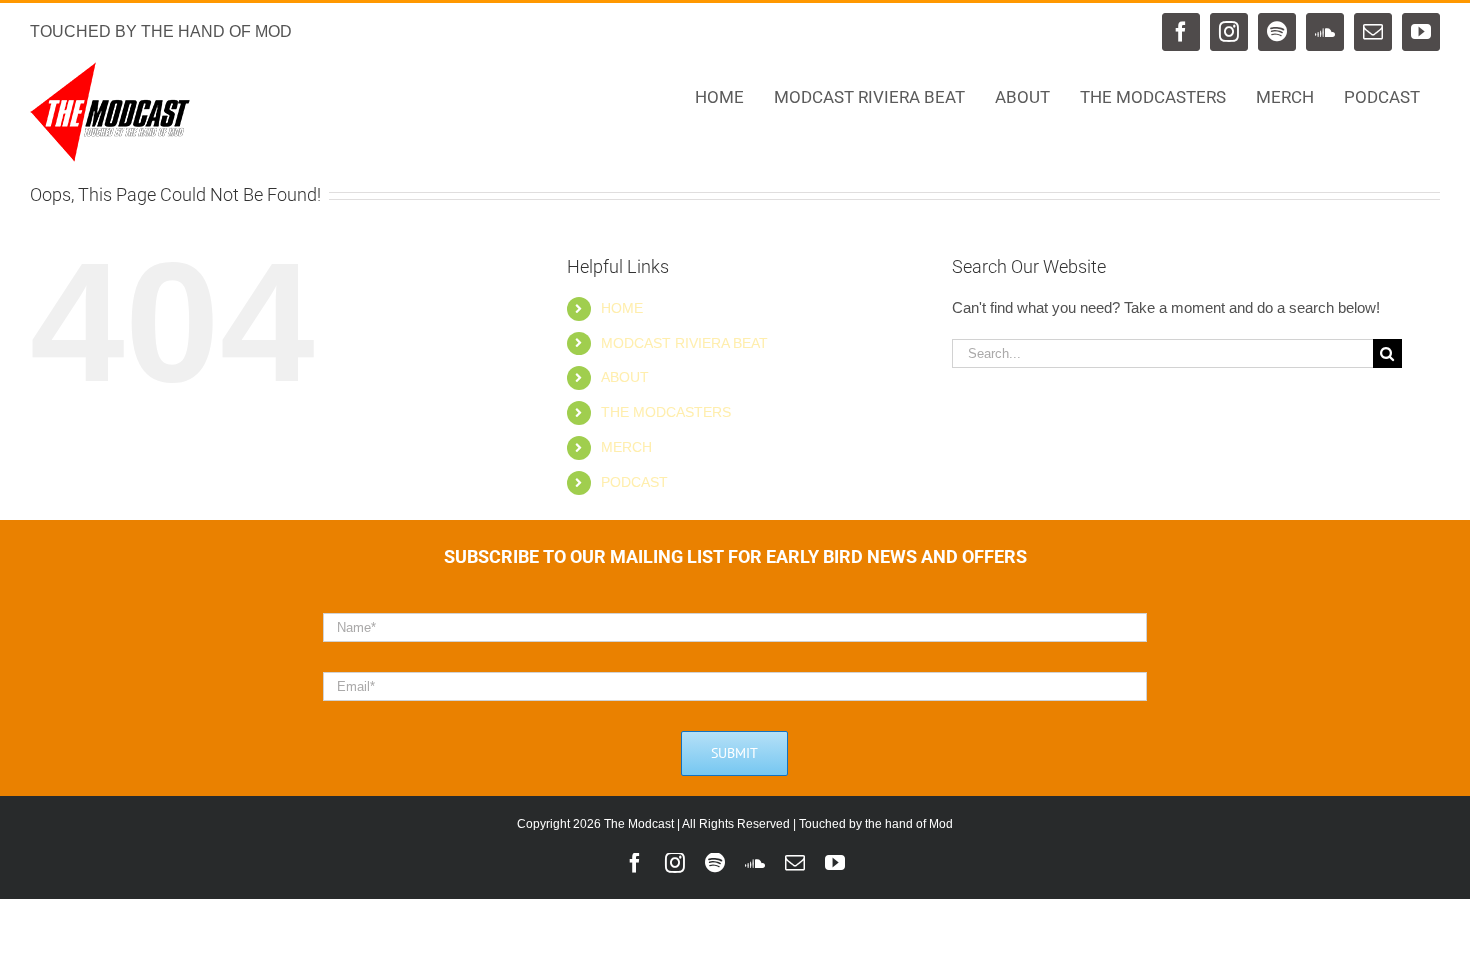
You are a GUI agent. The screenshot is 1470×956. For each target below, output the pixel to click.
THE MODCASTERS (666, 412)
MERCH (626, 447)
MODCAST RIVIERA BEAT (684, 343)
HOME (622, 308)
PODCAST (634, 482)
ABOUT (625, 377)
